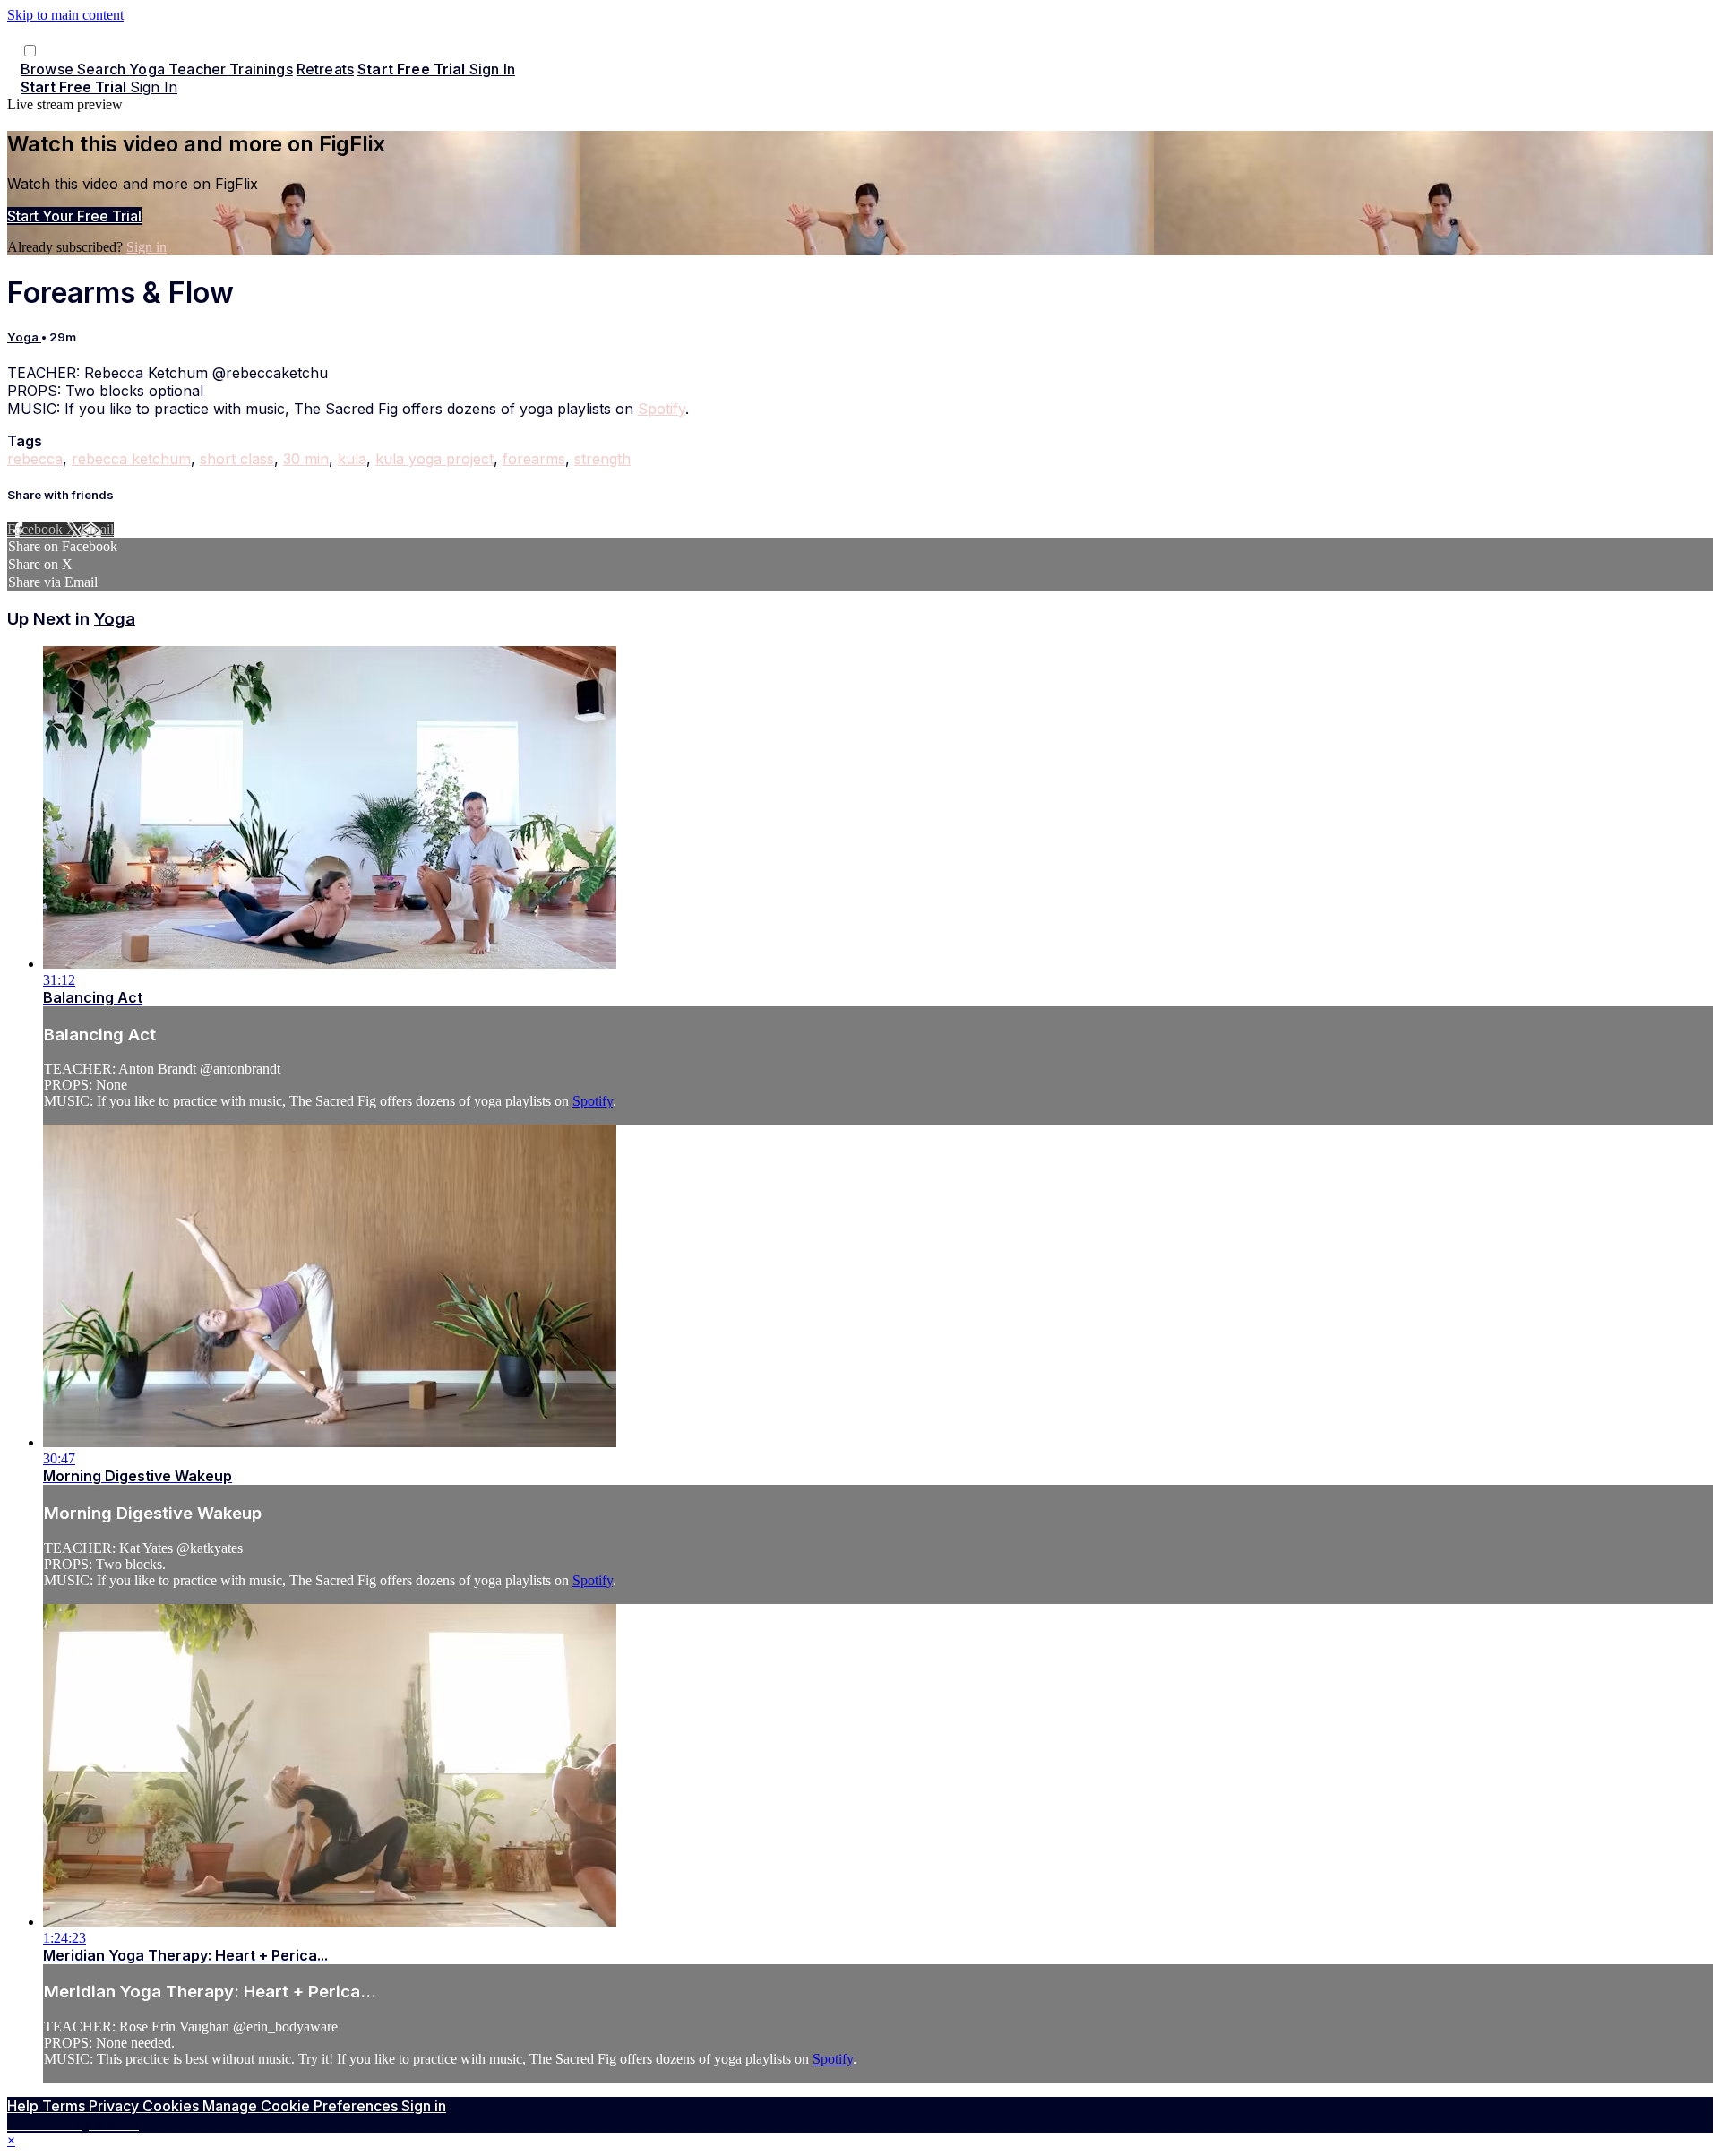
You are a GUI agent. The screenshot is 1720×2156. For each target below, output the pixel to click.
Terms (65, 2106)
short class (237, 459)
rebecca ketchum (131, 459)
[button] (30, 51)
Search (103, 69)
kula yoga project (434, 459)
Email (97, 529)
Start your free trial (74, 216)
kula (352, 459)
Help (25, 2106)
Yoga (24, 337)
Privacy (116, 2106)
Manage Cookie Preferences (302, 2106)
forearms (534, 459)
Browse (49, 69)
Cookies (172, 2106)
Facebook (37, 529)
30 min (306, 459)
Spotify (662, 409)
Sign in (492, 69)
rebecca (35, 459)
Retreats (325, 69)
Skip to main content (65, 15)
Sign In (154, 87)
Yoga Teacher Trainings (211, 69)
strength (602, 459)
